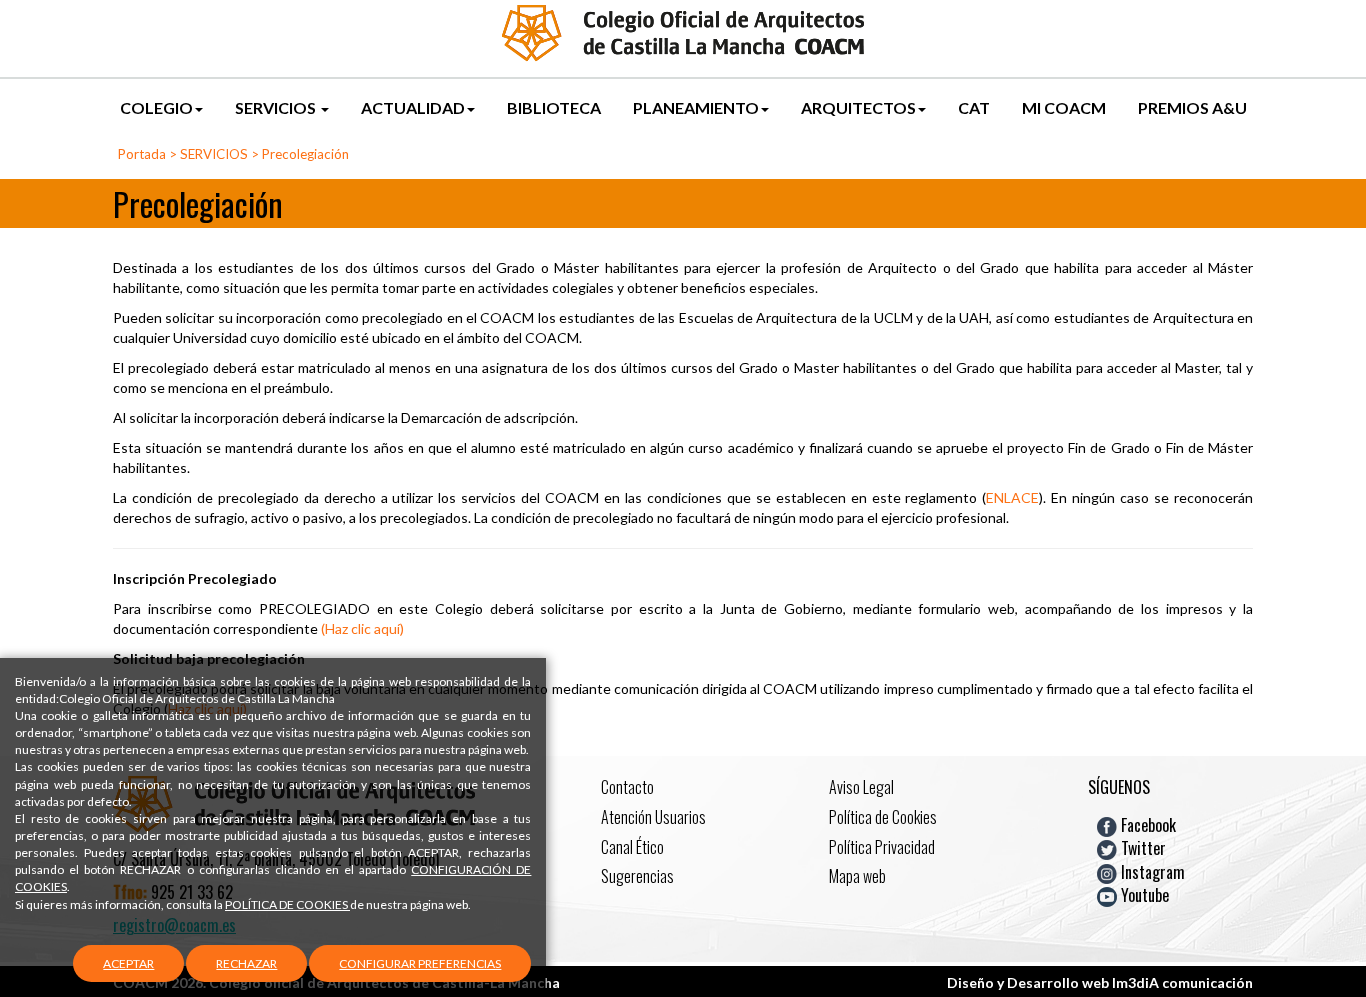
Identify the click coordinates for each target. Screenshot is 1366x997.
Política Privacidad (882, 847)
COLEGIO (156, 107)
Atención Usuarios (653, 817)
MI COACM (1064, 107)
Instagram (1151, 871)
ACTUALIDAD (413, 107)
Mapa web (857, 876)
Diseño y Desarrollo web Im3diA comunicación (1100, 982)
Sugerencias (637, 876)
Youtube (1143, 895)
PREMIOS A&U (1192, 107)
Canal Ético (632, 847)
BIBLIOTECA (554, 107)
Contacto (627, 787)
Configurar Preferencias (420, 963)
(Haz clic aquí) (362, 628)
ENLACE (1012, 497)
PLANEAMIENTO (696, 107)
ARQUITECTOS (858, 107)
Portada (142, 154)
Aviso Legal (861, 787)
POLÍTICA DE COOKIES (287, 904)
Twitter (1141, 848)
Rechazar (246, 963)
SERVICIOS (277, 107)
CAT (974, 107)
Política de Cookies (883, 817)
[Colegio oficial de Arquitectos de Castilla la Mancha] (683, 31)
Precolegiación (305, 154)
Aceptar (128, 963)
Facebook (1146, 825)
